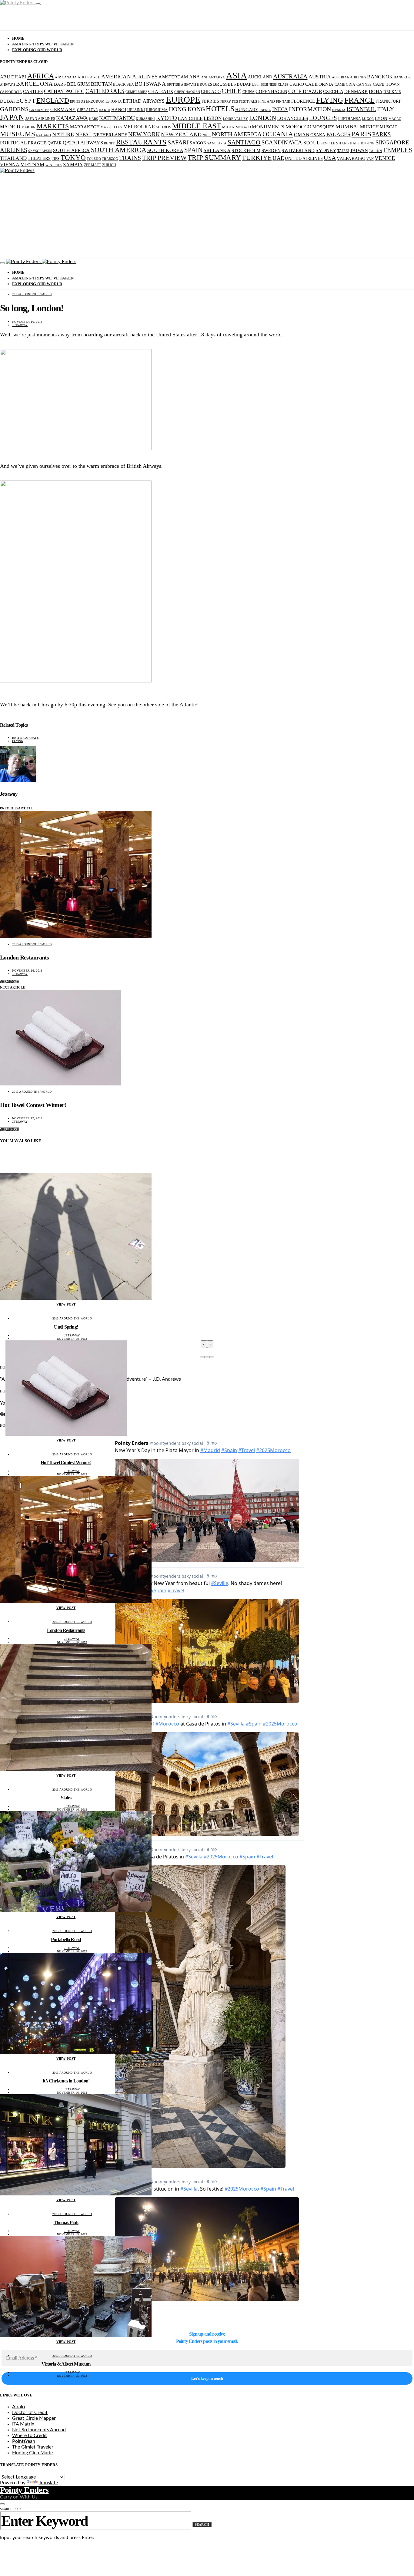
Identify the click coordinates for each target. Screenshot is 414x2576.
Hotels (220, 109)
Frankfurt (388, 101)
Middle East (197, 126)
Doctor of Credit (30, 2413)
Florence (303, 101)
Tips (56, 159)
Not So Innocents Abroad (39, 2430)
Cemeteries (136, 92)
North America (237, 134)
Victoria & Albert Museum (66, 2364)
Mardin (29, 127)
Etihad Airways (144, 101)
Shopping (366, 143)
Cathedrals (105, 91)
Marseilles (112, 127)
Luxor (368, 119)
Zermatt (93, 165)
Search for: (10, 2509)
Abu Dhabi (13, 77)
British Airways (181, 85)
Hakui (104, 110)
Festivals (248, 102)
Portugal (13, 143)
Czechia (333, 91)
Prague (37, 143)
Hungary (247, 110)
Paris (361, 134)
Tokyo (73, 158)
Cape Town (386, 84)
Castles (33, 91)
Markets (53, 126)
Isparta (339, 110)
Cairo (297, 84)
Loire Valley (236, 119)
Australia (290, 76)
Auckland (260, 77)
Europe (183, 100)
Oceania (278, 134)
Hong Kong (187, 109)
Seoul (312, 143)
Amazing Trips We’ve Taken (43, 44)
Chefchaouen (187, 92)
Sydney (326, 150)
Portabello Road (66, 1939)
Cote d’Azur (305, 91)
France (360, 100)
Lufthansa (350, 119)
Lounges (323, 118)
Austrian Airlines (349, 77)
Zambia (73, 165)
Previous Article (17, 808)
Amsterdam (173, 77)
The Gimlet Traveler (33, 2447)
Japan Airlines (40, 119)
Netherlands (110, 135)
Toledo (94, 159)
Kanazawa (72, 118)
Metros (164, 127)
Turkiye (257, 158)
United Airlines (304, 159)
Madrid (10, 127)
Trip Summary (214, 158)
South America (119, 150)
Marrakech (85, 127)
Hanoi (119, 109)
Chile (231, 91)
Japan (12, 117)
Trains (130, 158)
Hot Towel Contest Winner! (66, 1463)
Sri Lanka (217, 150)
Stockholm (246, 150)
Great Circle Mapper (34, 2418)
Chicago (211, 92)
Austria (320, 77)
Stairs (66, 1798)
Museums (18, 134)
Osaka (318, 135)
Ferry (226, 102)
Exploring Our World (37, 50)
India (280, 109)
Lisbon (213, 118)
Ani (204, 77)
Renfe (109, 143)
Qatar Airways (83, 143)
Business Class (275, 85)
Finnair (283, 102)
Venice (385, 158)
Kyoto (167, 118)
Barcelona (34, 84)
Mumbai (347, 127)
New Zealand (181, 134)
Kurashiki (145, 119)
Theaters (39, 158)
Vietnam (33, 165)
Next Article (13, 987)
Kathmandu (117, 118)
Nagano (44, 135)
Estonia (114, 101)
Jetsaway (20, 325)
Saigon (198, 143)
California (319, 84)
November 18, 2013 (72, 1339)
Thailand (13, 158)
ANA (195, 77)
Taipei (343, 151)
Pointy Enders (24, 2490)
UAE (278, 158)
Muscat (389, 127)
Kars (94, 119)
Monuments (268, 127)
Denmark (356, 91)
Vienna (10, 165)
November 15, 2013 (72, 2234)
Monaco (244, 127)
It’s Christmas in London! (66, 2081)
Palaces (339, 134)
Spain (193, 150)
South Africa (71, 150)
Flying (330, 100)
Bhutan (102, 84)
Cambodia (345, 84)
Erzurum (95, 101)
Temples (397, 150)
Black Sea (124, 84)
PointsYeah (24, 2441)
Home (18, 38)
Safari (178, 142)
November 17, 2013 (27, 1118)
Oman (302, 135)
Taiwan (359, 150)
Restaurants (141, 142)
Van (370, 159)
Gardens (14, 109)
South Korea (165, 150)
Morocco (299, 127)
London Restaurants (66, 1630)
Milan (228, 127)
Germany (63, 109)
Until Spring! (66, 1327)
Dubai (7, 101)
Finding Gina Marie (32, 2453)
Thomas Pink (66, 2223)
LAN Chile (190, 118)
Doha (376, 91)
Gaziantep (39, 110)
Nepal (84, 134)
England (53, 100)
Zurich (109, 165)
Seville (328, 143)
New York (144, 134)
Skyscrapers (40, 151)
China (249, 92)
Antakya (217, 77)
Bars (60, 84)
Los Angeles (293, 118)
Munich (370, 127)
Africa (41, 76)
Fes (235, 102)
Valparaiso (351, 158)
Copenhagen (271, 91)
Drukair (392, 92)
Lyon (381, 118)
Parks (382, 134)
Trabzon (110, 159)
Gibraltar (87, 110)
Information (310, 109)
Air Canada (66, 77)
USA (330, 158)
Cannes (364, 84)
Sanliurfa (217, 143)
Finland (267, 101)
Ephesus (78, 102)
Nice (207, 135)
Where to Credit (30, 2436)
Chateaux (161, 91)
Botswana (150, 84)
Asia (237, 75)
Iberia (265, 110)
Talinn (376, 151)
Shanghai (346, 143)
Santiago (244, 142)
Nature (63, 134)
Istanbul (361, 109)
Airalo (18, 2407)
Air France (89, 77)
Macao (395, 119)
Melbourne (139, 127)
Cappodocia (11, 92)
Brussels (224, 84)
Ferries (210, 101)
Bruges (205, 84)
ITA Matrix (23, 2424)
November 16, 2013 (27, 322)
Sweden (271, 150)
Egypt (26, 101)
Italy (386, 109)
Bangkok (380, 77)
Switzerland (298, 150)
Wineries (54, 165)
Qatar (55, 143)
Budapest (248, 84)
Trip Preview (164, 158)
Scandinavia (282, 142)
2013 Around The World (32, 294)
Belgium (78, 84)
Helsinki (136, 110)
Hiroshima (157, 110)
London (263, 118)
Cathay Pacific (64, 91)
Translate (48, 2483)
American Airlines (129, 77)
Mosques (324, 127)
